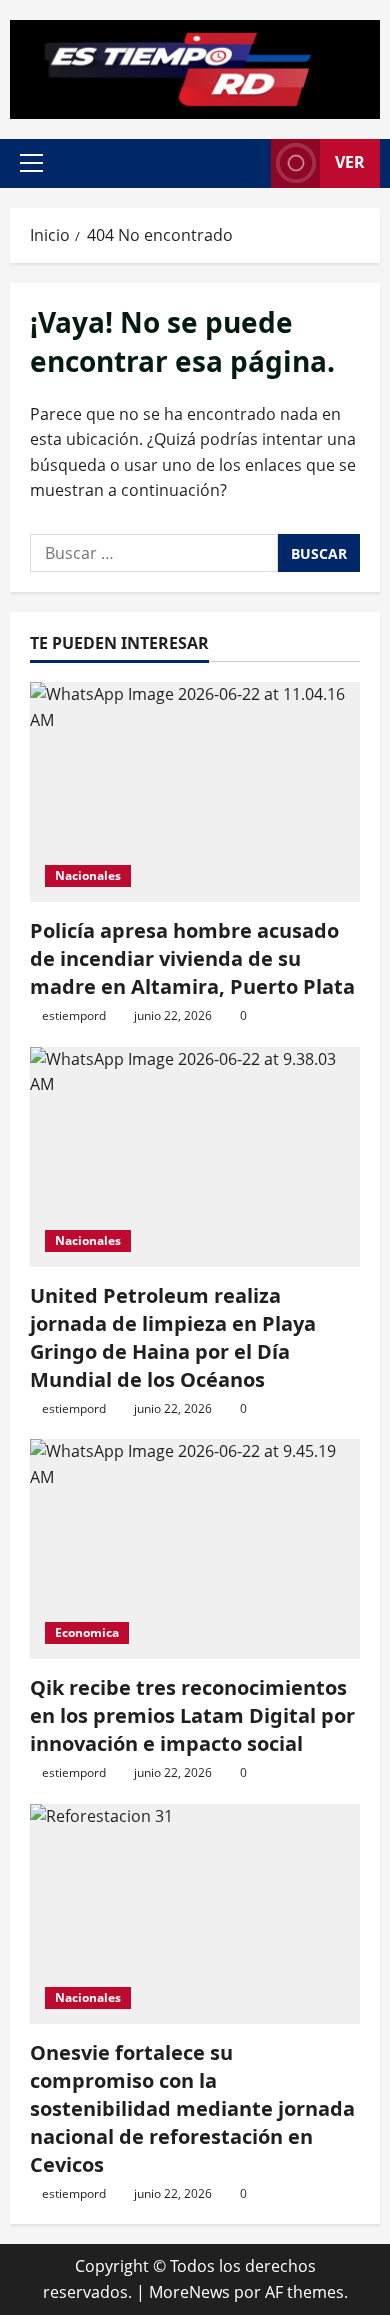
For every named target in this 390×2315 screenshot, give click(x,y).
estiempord (74, 1015)
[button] (31, 163)
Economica (87, 1632)
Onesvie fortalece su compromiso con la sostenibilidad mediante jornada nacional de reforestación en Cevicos (192, 2108)
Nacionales (88, 875)
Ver (350, 162)
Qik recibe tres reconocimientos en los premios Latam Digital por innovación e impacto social (192, 1715)
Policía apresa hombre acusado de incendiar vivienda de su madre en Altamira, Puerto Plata (192, 958)
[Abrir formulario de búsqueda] (246, 163)
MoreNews (189, 2292)
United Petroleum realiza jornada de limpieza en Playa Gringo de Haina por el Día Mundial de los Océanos (173, 1337)
